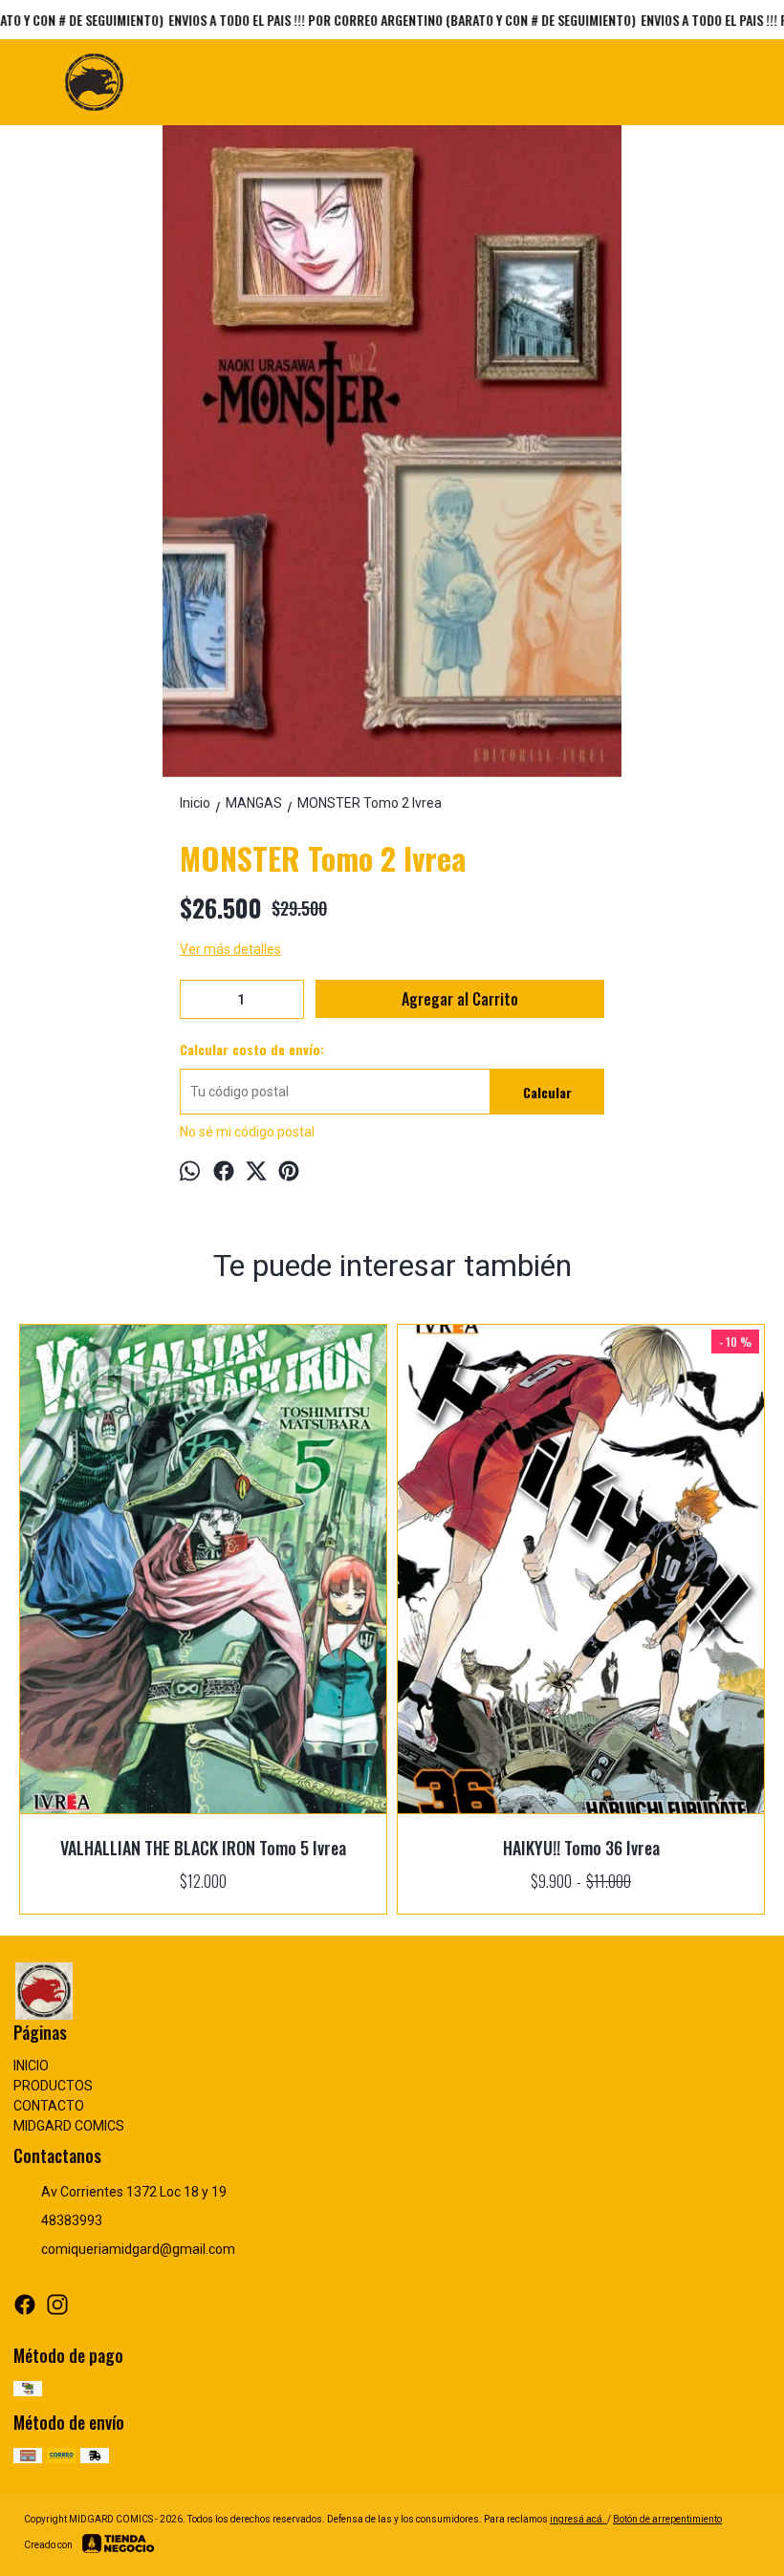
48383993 (72, 2220)
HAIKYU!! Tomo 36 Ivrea (581, 1848)
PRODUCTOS (53, 2086)
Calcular (547, 1092)
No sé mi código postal (247, 1132)
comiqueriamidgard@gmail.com (138, 2249)
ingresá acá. (578, 2519)
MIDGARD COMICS (69, 2126)
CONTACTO (49, 2106)
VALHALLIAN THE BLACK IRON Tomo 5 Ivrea (203, 1848)
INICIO (31, 2066)
